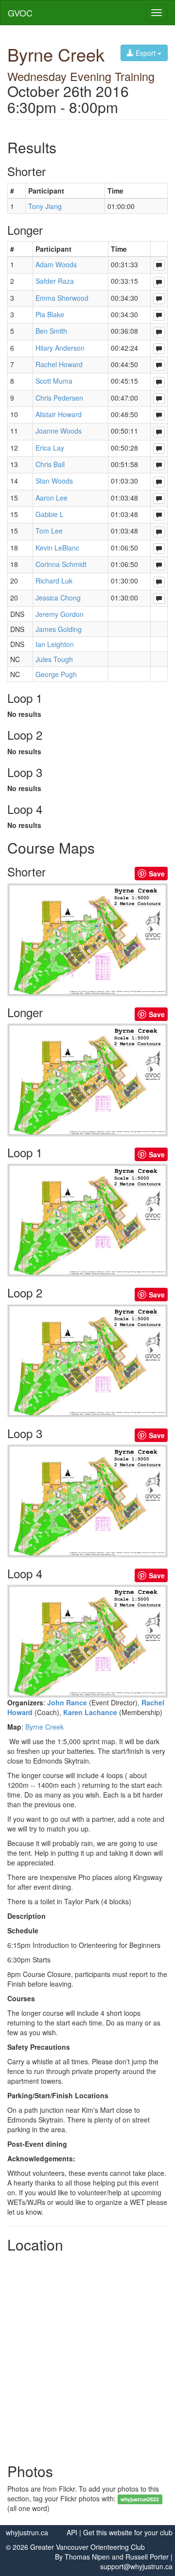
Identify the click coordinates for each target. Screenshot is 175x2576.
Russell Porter (147, 2557)
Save (157, 874)
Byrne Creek (44, 1727)
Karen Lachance (90, 1712)
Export (146, 53)
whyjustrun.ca (27, 2532)
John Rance (67, 1702)
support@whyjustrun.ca (136, 2566)
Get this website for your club (128, 2532)
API (72, 2532)
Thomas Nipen (87, 2557)
